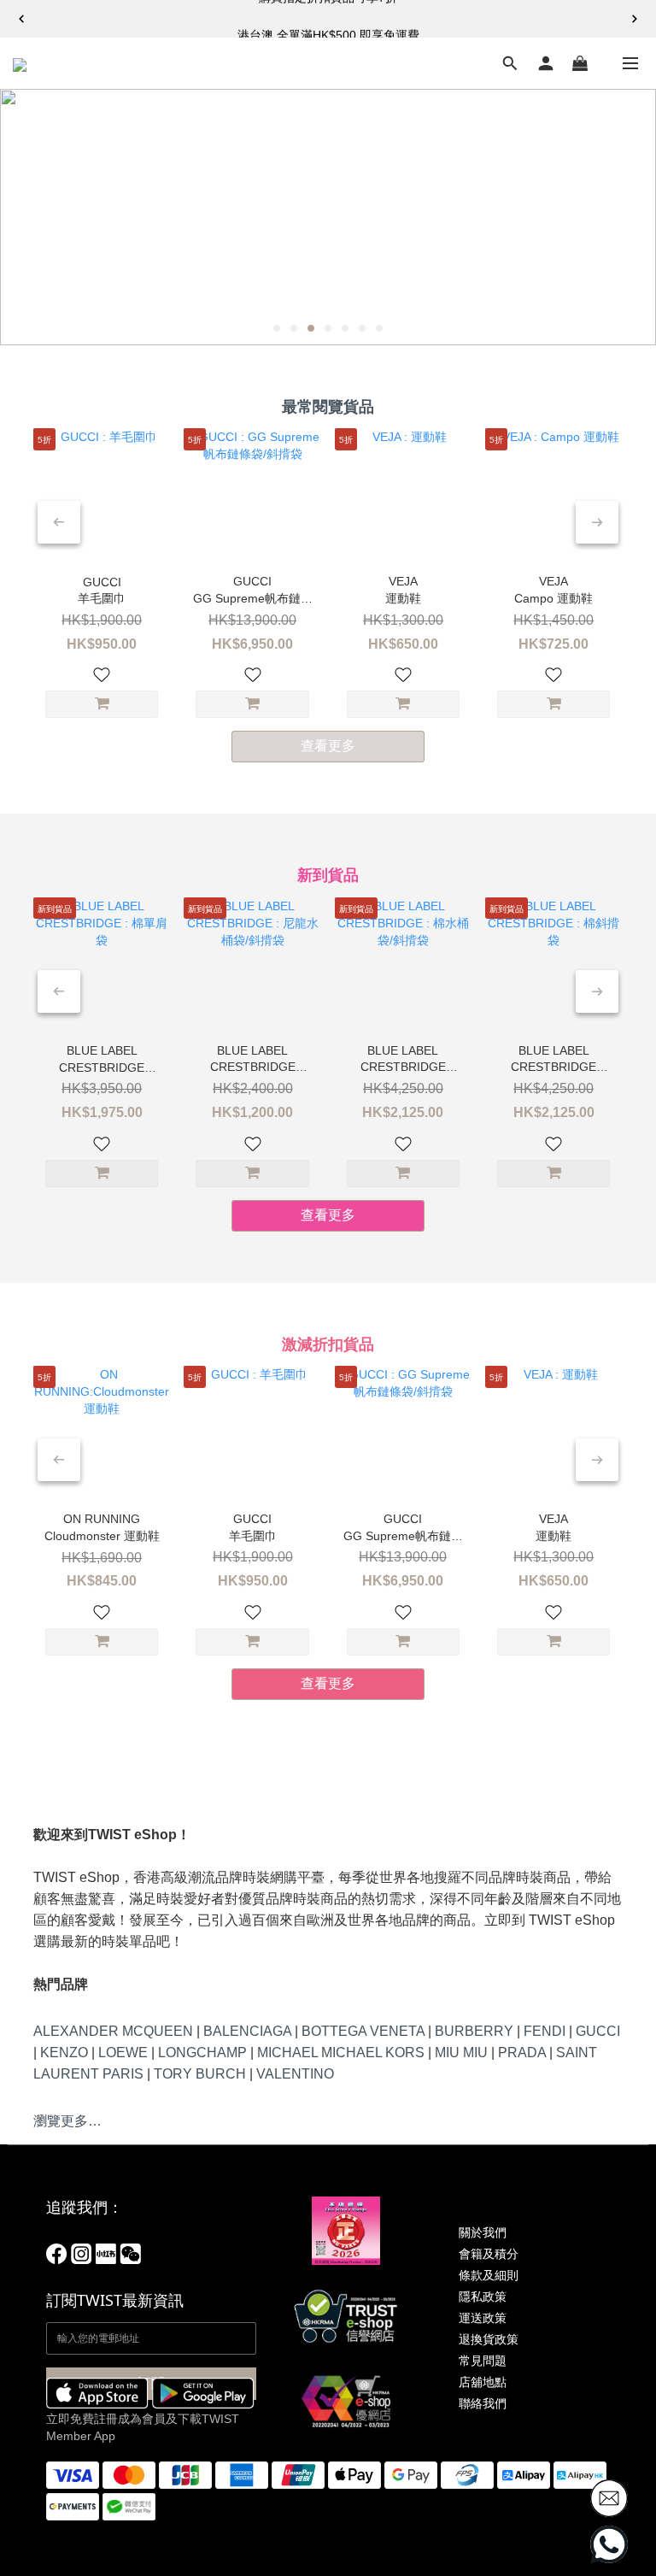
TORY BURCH (200, 2074)
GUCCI (598, 2031)
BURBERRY (474, 2031)
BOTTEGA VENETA (363, 2031)
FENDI (545, 2031)
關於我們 (483, 2232)
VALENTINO (295, 2074)
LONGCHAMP (202, 2053)
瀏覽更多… (67, 2121)
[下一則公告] (635, 19)
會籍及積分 (489, 2254)
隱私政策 (483, 2297)
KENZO (64, 2053)
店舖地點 (483, 2382)
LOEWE (123, 2053)
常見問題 (483, 2361)
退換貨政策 (489, 2339)
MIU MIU (461, 2053)
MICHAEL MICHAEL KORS (341, 2053)
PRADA (522, 2053)
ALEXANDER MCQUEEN (113, 2031)
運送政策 (483, 2318)
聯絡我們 (483, 2403)
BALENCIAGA (247, 2031)
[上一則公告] (21, 19)
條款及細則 (489, 2275)
